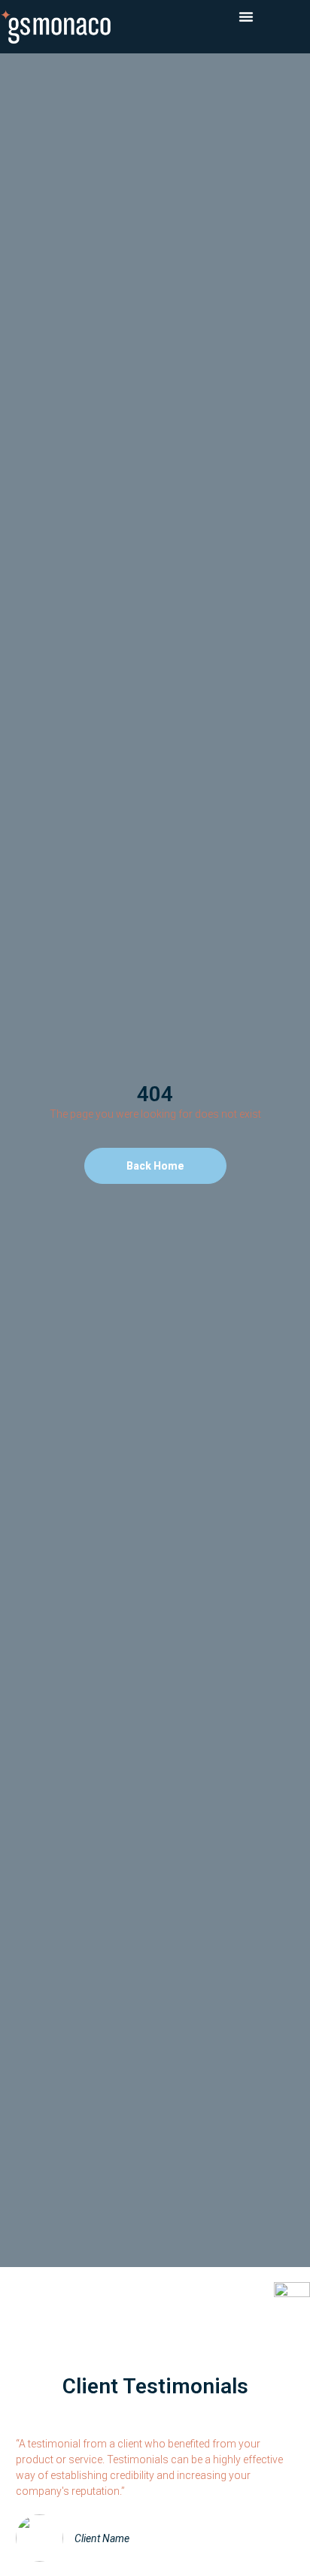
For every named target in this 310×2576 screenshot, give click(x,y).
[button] (246, 17)
